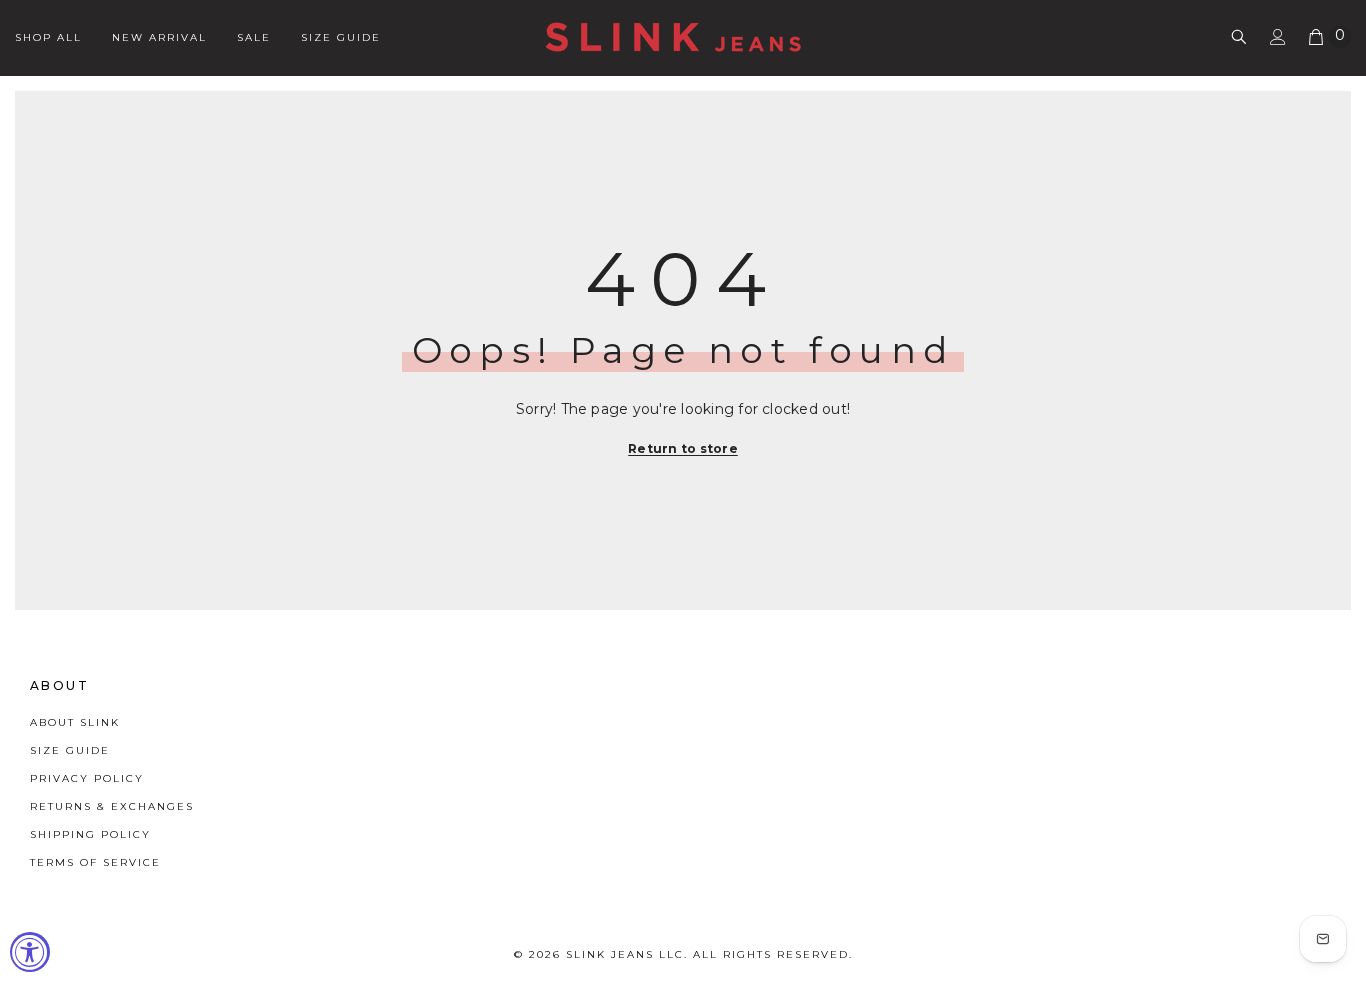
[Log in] (1278, 37)
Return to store (683, 448)
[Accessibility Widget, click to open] (30, 952)
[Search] (1239, 36)
